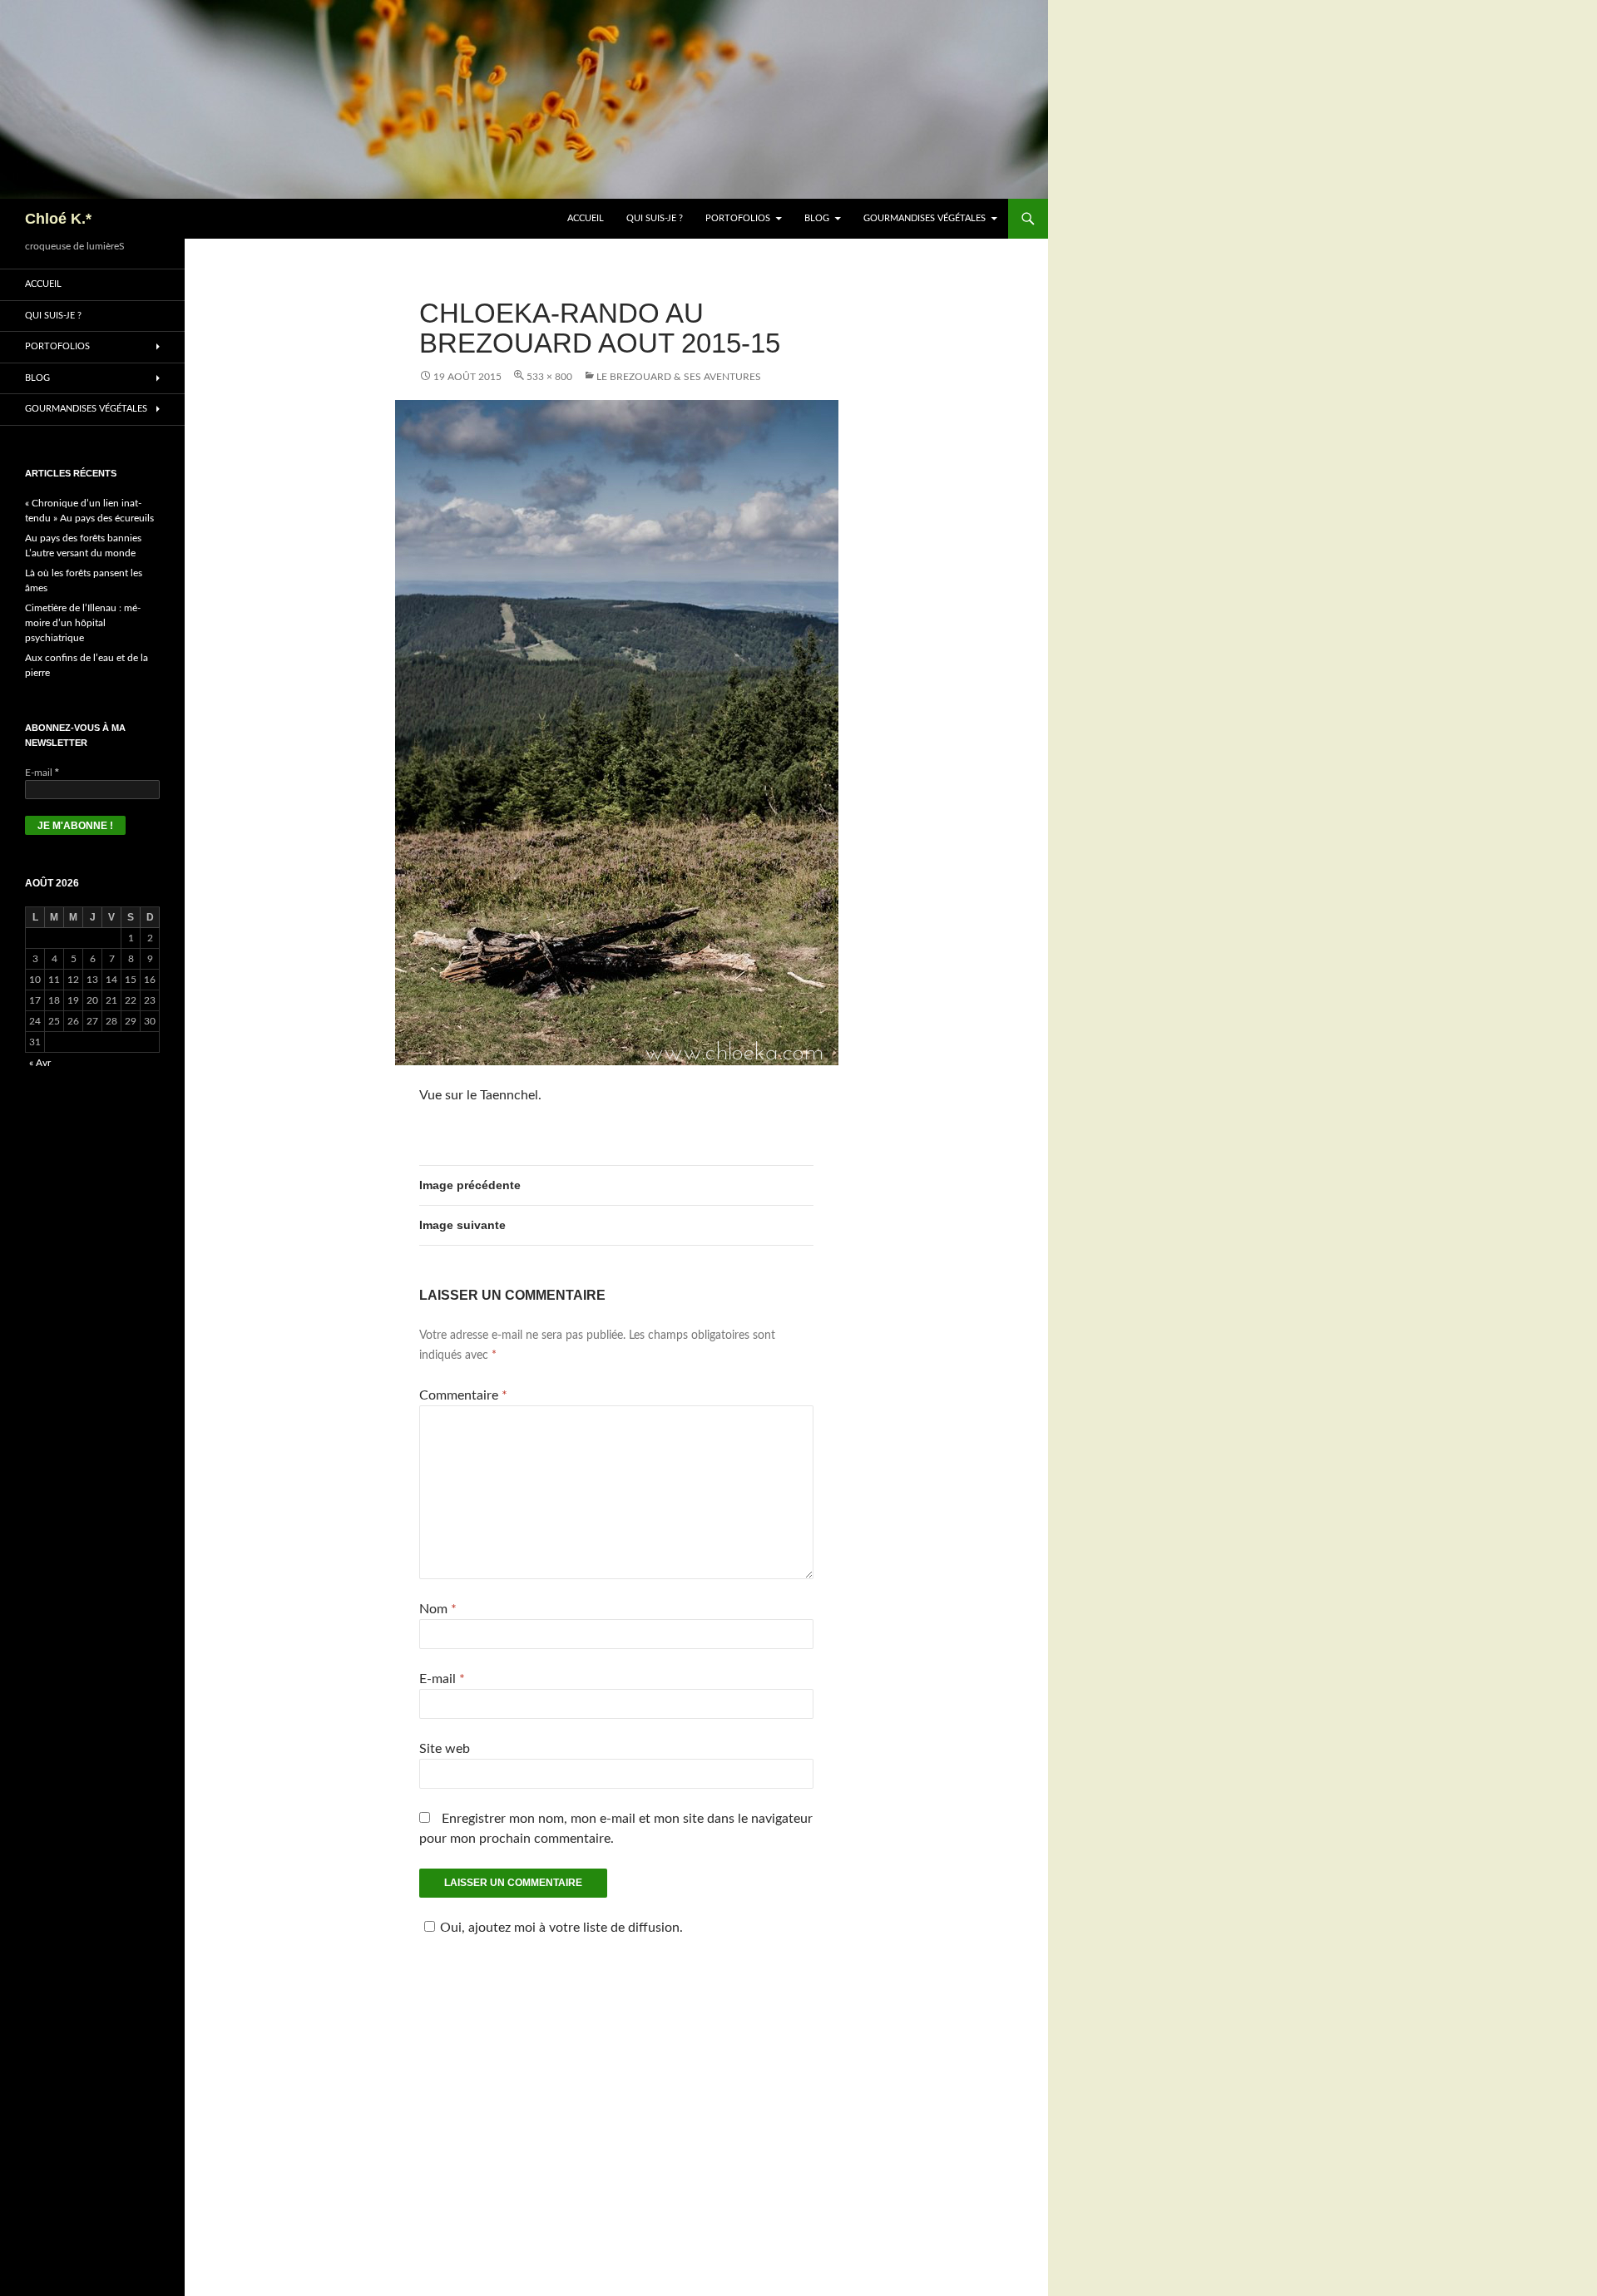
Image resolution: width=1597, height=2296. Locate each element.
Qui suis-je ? (655, 218)
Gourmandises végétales (925, 218)
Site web (445, 1749)
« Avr (40, 1063)
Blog (817, 218)
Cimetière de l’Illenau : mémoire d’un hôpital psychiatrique (83, 623)
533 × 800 (549, 377)
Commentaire (463, 1395)
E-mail (442, 1679)
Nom (438, 1609)
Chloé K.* (58, 219)
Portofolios (738, 218)
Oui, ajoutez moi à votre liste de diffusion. (561, 1928)
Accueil (586, 218)
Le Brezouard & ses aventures (679, 377)
